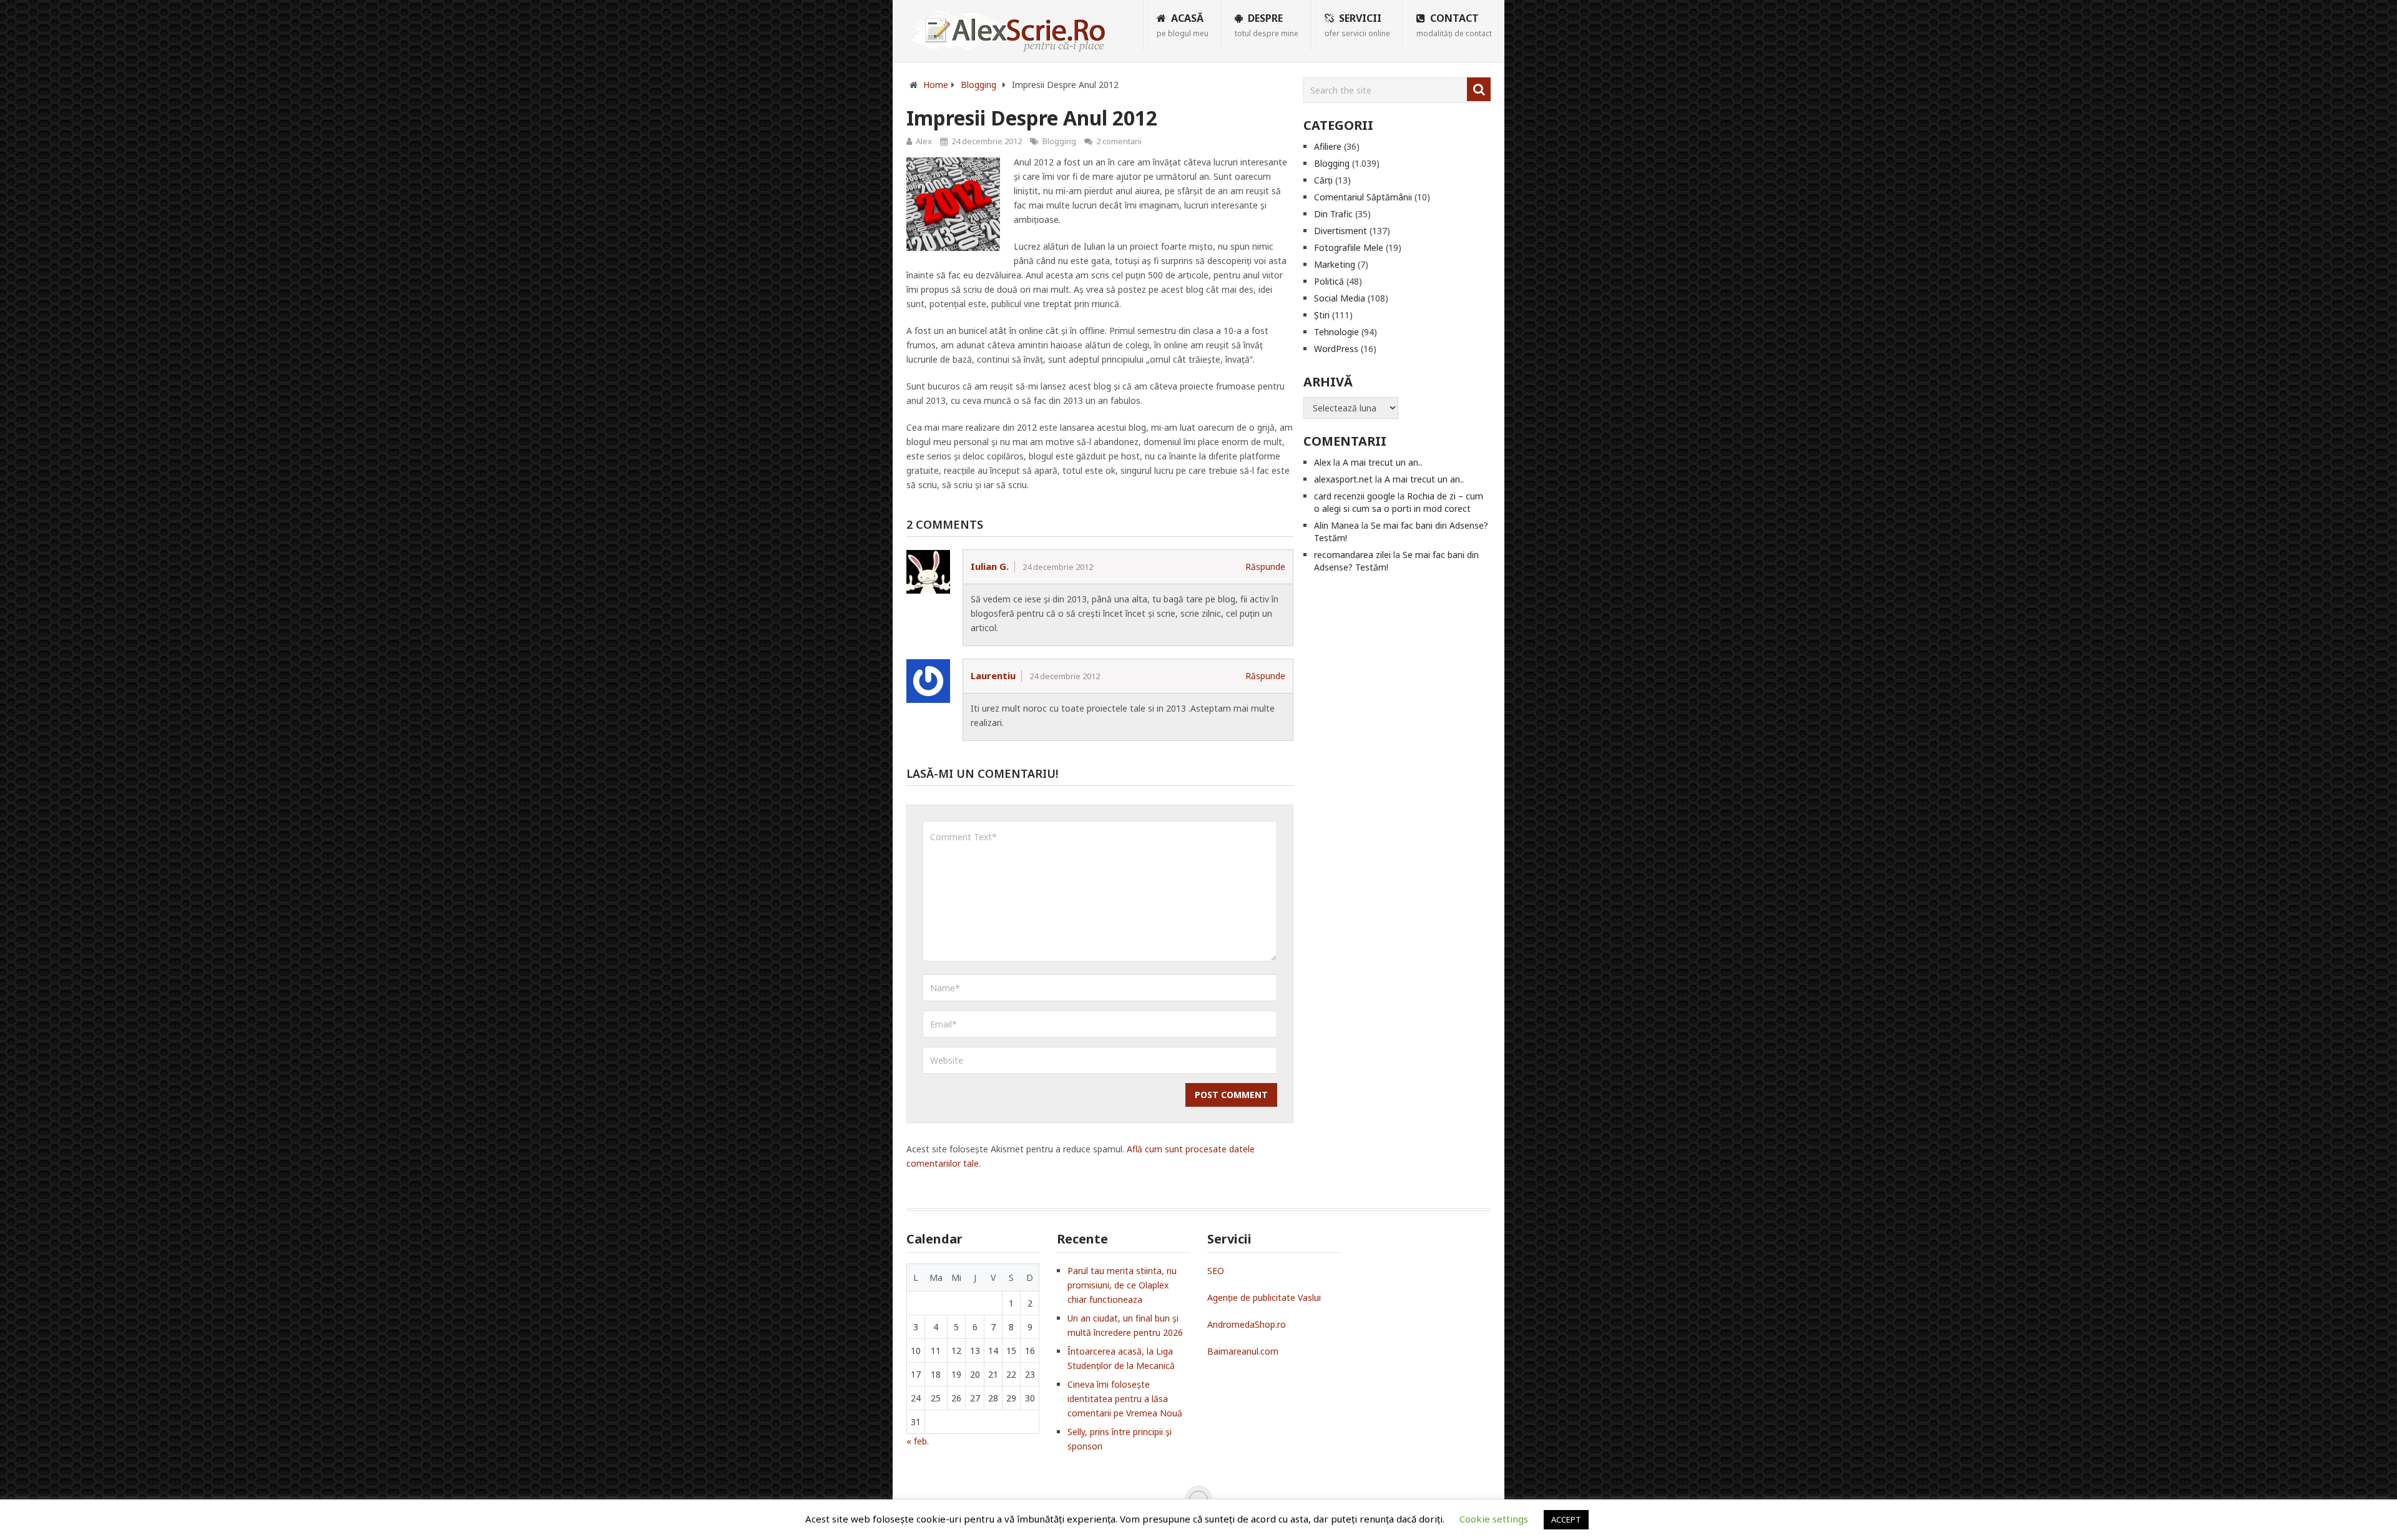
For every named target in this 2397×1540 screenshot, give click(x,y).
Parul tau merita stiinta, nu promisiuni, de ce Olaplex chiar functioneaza (1122, 1285)
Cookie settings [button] (1494, 1519)
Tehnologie (1336, 332)
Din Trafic (1333, 214)
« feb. (918, 1441)
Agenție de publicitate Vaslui (1264, 1297)
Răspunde (1265, 566)
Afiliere (1328, 146)
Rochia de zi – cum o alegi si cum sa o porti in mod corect (1399, 502)
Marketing (1335, 264)
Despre (1267, 25)
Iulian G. (990, 566)
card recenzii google (1355, 496)
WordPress (1336, 349)
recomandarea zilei (1352, 555)
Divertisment (1341, 231)
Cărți (1323, 180)
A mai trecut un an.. (1382, 462)
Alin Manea (1336, 525)
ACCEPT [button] (1566, 1519)
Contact (1454, 25)
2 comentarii (1119, 141)
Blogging (1059, 141)
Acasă (1183, 25)
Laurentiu (993, 675)
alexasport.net (1343, 479)
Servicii (1357, 25)
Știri (1322, 315)
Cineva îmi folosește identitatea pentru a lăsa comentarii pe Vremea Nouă (1125, 1399)
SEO (1216, 1271)
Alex (924, 141)
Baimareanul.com (1243, 1351)
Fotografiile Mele (1349, 248)
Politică (1329, 281)
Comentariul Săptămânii (1363, 197)
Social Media (1340, 298)
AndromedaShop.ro (1247, 1324)
